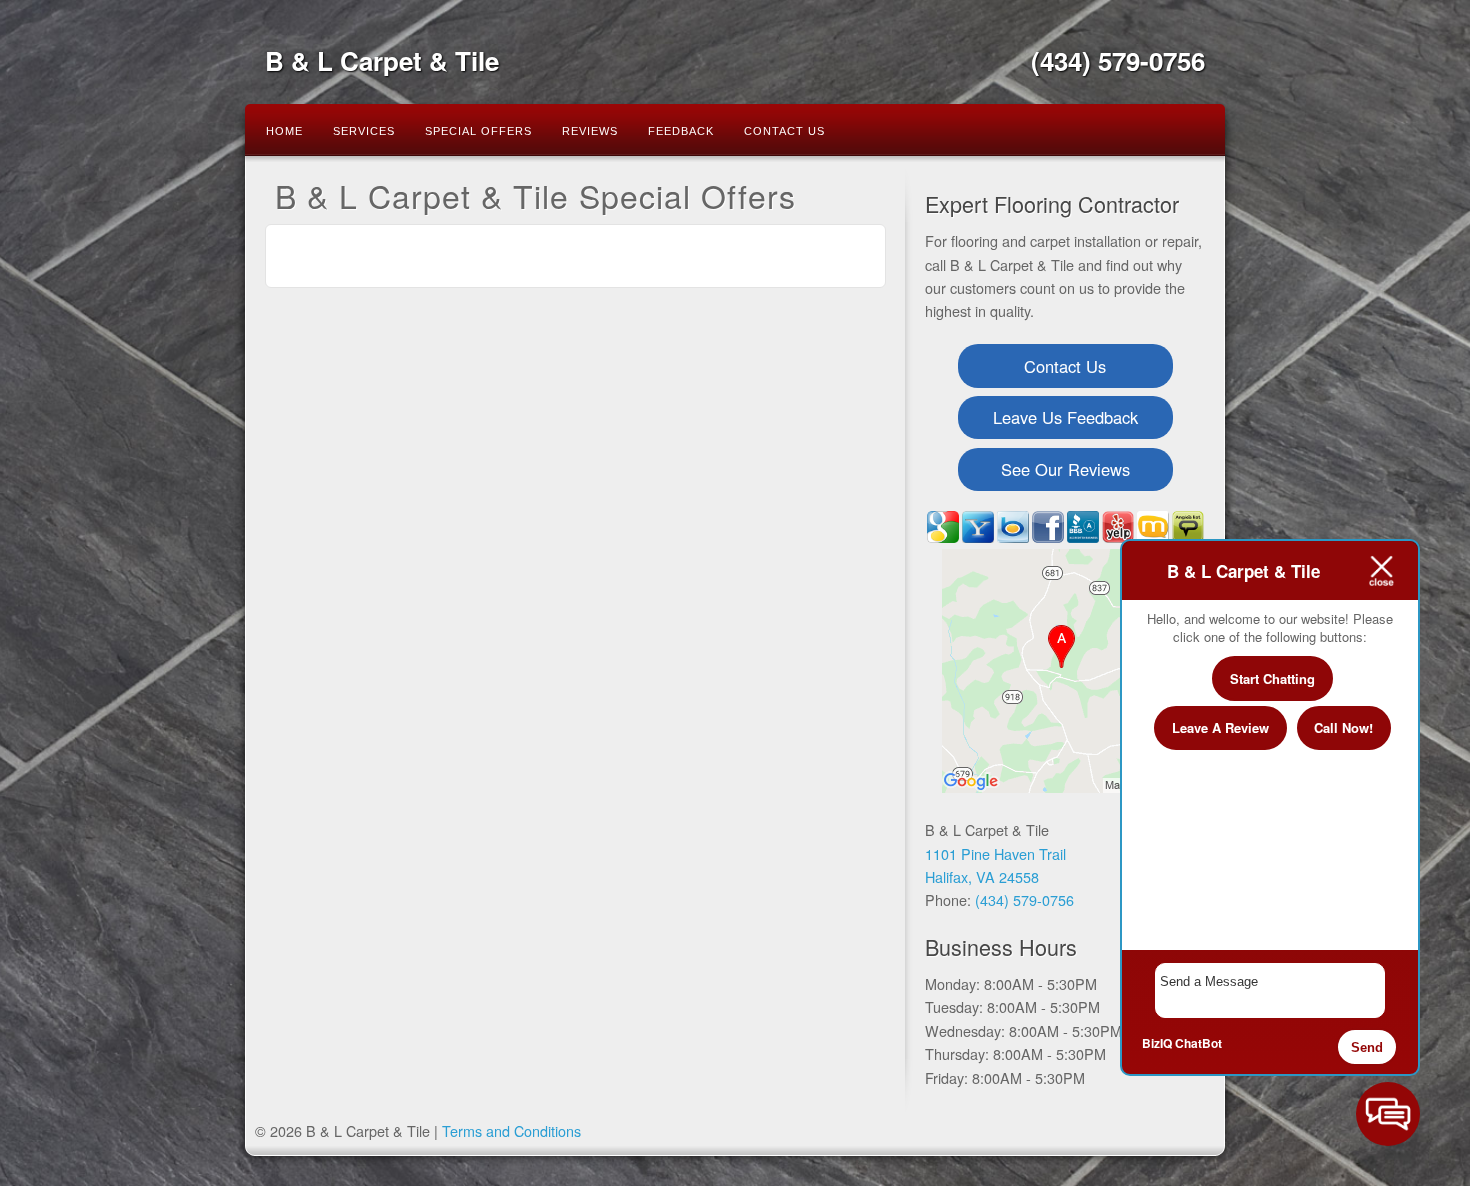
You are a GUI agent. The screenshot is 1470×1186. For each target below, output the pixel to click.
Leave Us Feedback (1065, 417)
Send (1367, 1047)
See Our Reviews (1065, 469)
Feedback (681, 131)
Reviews (590, 131)
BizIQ (1157, 1043)
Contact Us (784, 131)
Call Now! (1343, 727)
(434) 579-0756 (1118, 60)
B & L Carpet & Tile (382, 60)
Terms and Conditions (511, 1130)
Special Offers (478, 131)
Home (284, 131)
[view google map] (1065, 672)
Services (364, 131)
